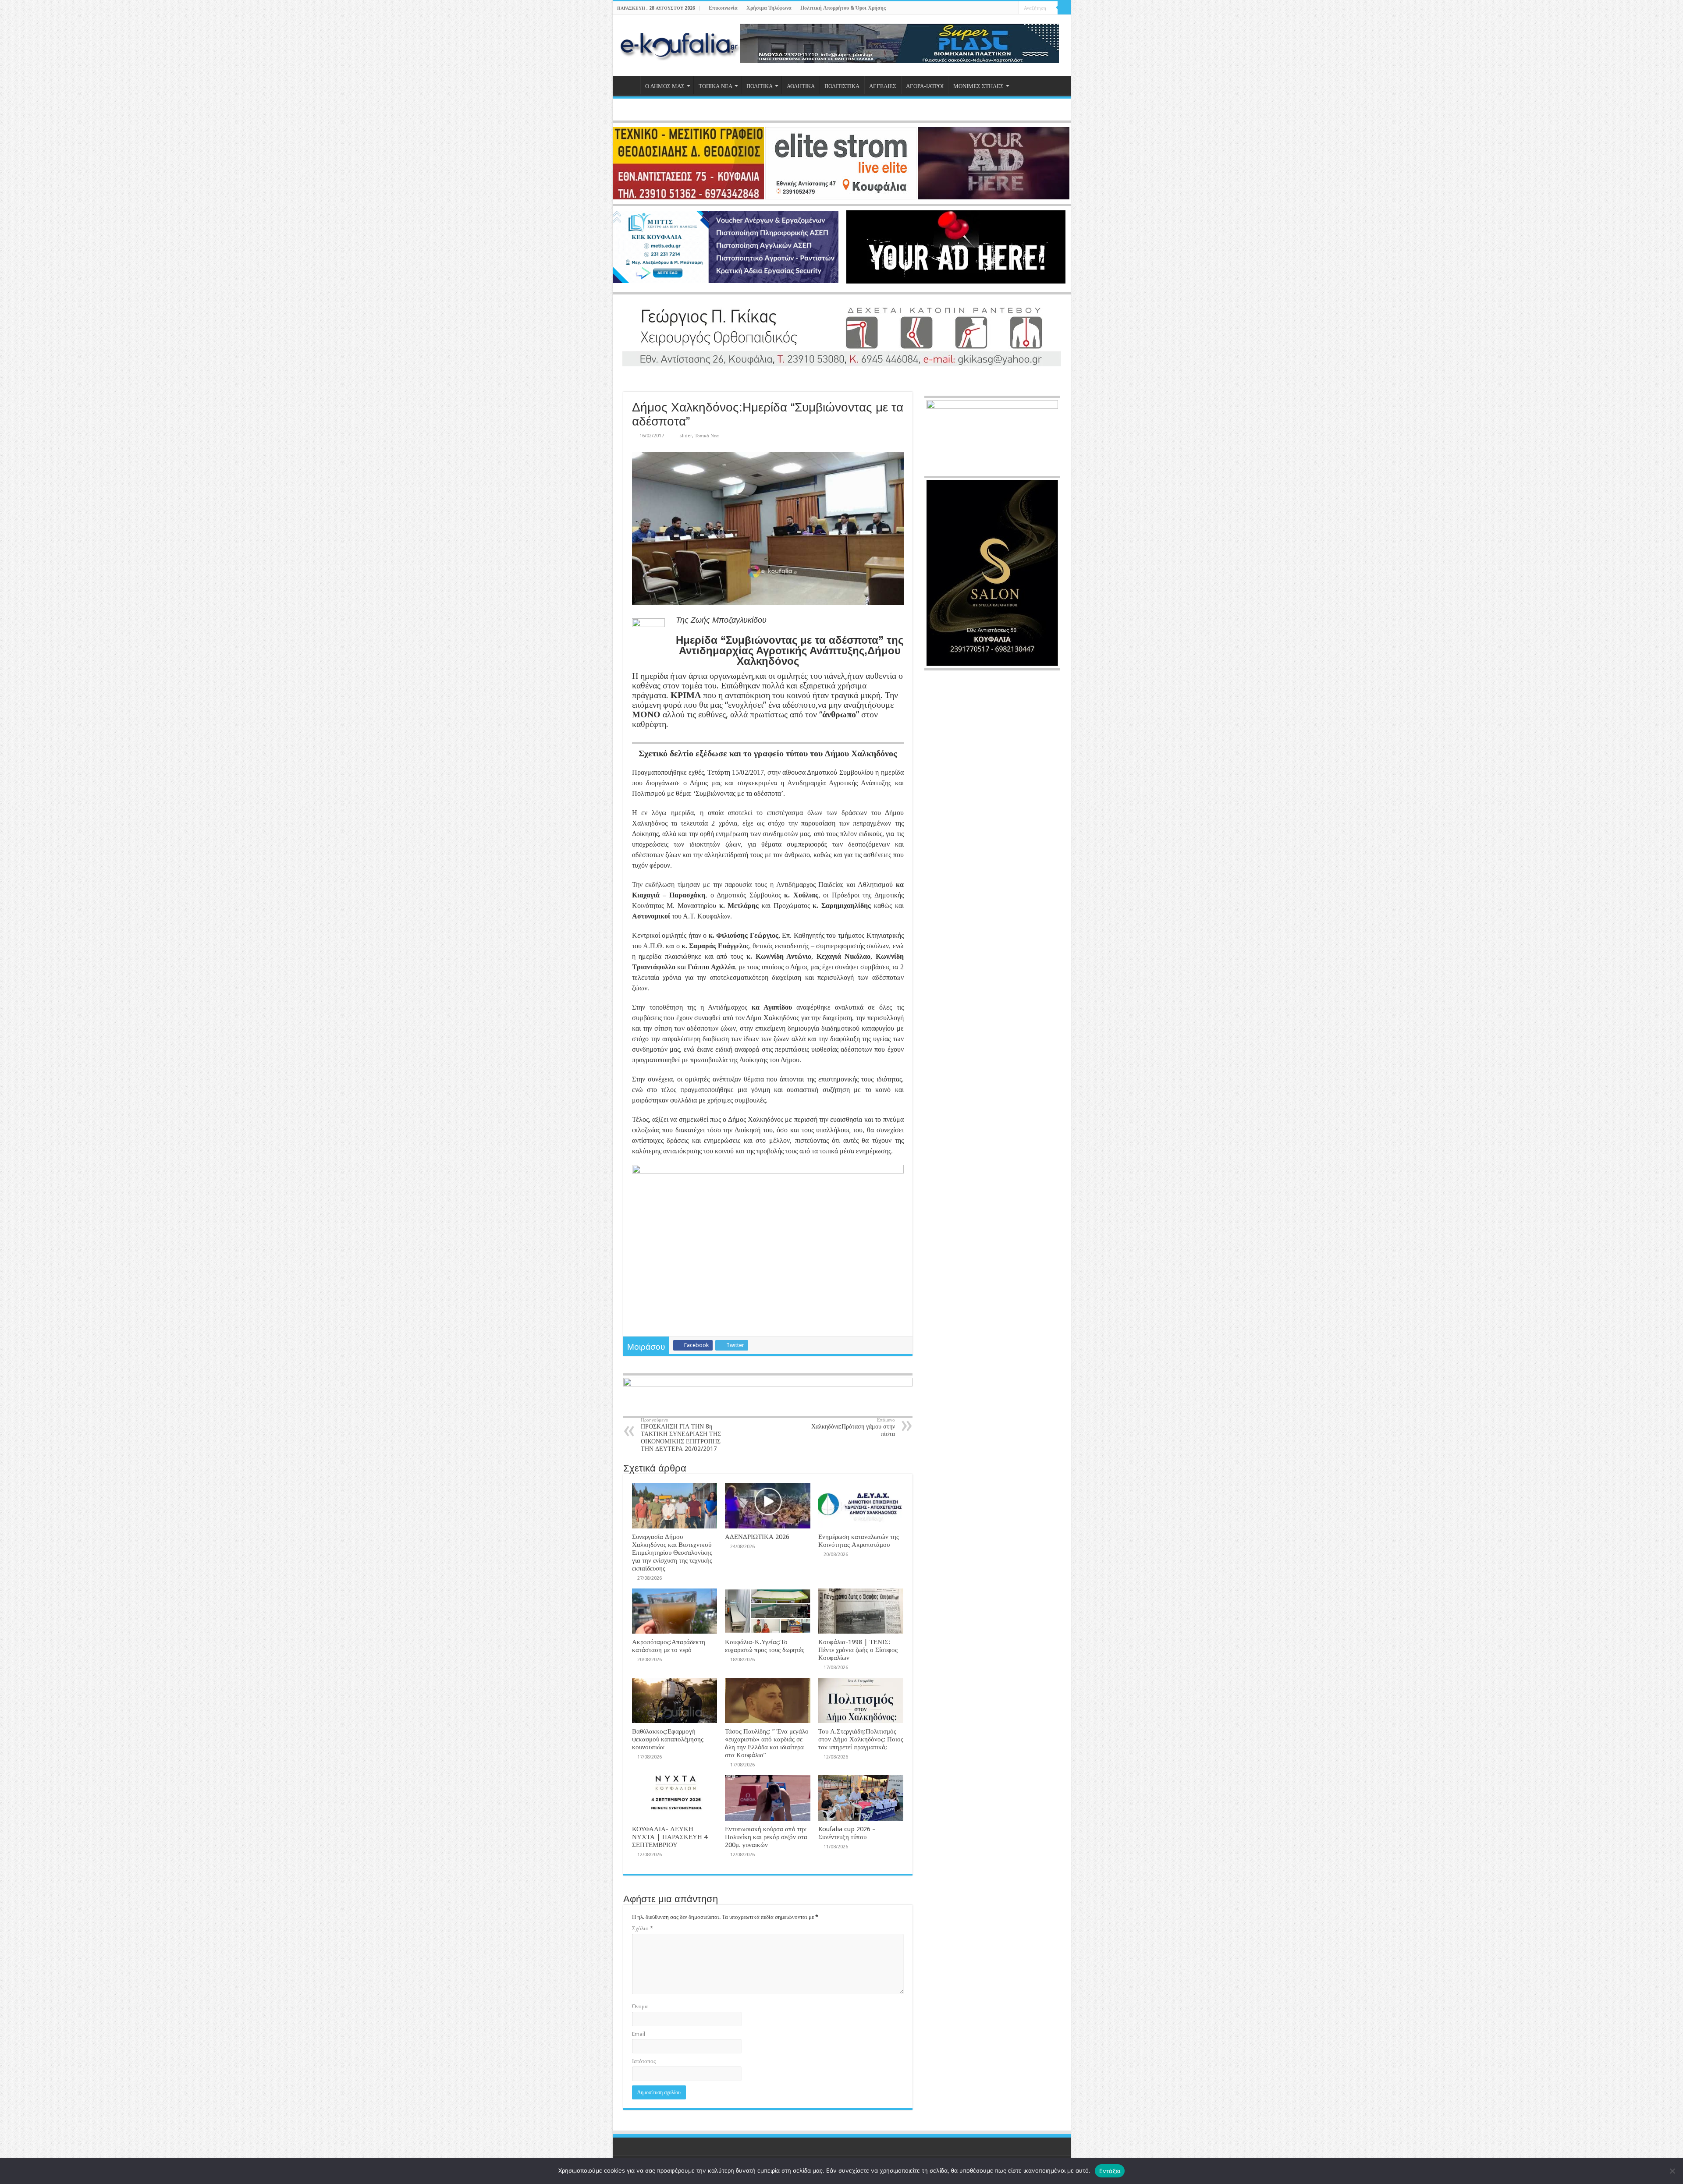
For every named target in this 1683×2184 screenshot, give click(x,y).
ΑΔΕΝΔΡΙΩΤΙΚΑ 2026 (757, 1537)
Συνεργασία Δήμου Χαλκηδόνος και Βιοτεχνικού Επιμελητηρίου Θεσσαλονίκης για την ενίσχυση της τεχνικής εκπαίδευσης (672, 1553)
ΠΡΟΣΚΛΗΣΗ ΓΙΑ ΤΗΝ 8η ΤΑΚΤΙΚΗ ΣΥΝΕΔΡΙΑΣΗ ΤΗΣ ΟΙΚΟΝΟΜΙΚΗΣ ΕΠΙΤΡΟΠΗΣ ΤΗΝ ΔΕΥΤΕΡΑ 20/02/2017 (681, 1435)
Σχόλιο (643, 1928)
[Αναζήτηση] (1064, 8)
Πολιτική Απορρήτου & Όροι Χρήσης (843, 8)
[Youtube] (1003, 8)
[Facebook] (987, 8)
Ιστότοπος (644, 2061)
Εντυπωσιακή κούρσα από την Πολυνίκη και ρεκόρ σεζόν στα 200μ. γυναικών (766, 1837)
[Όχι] (1672, 2171)
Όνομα (640, 2006)
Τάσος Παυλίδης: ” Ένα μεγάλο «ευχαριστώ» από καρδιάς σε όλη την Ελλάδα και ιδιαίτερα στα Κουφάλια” (767, 1743)
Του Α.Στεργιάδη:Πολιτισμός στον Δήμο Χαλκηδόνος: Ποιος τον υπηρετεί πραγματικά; (861, 1739)
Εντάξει (1110, 2171)
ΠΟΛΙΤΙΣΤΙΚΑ (842, 86)
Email (639, 2034)
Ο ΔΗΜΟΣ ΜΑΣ (665, 86)
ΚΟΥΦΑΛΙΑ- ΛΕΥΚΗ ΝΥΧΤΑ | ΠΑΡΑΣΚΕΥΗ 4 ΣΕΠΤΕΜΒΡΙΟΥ (670, 1837)
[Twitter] (995, 8)
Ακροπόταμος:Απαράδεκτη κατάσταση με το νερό (669, 1646)
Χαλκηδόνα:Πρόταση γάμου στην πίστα (853, 1427)
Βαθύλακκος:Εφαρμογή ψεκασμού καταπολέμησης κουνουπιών (668, 1739)
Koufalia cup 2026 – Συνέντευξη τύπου (847, 1833)
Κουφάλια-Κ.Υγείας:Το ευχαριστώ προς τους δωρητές (765, 1646)
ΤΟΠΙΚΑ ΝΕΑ (715, 86)
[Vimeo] (1012, 8)
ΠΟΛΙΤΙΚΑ (760, 86)
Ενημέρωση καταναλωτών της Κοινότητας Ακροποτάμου (859, 1541)
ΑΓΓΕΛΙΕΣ (883, 86)
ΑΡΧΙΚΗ (628, 85)
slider (686, 436)
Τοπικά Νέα (707, 436)
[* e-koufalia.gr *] (680, 44)
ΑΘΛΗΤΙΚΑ (801, 86)
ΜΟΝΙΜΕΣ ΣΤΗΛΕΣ (978, 86)
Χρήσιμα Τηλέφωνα (769, 8)
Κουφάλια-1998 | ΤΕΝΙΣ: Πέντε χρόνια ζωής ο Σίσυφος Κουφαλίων (858, 1650)
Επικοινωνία (723, 8)
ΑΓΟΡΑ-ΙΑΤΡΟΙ (925, 86)
